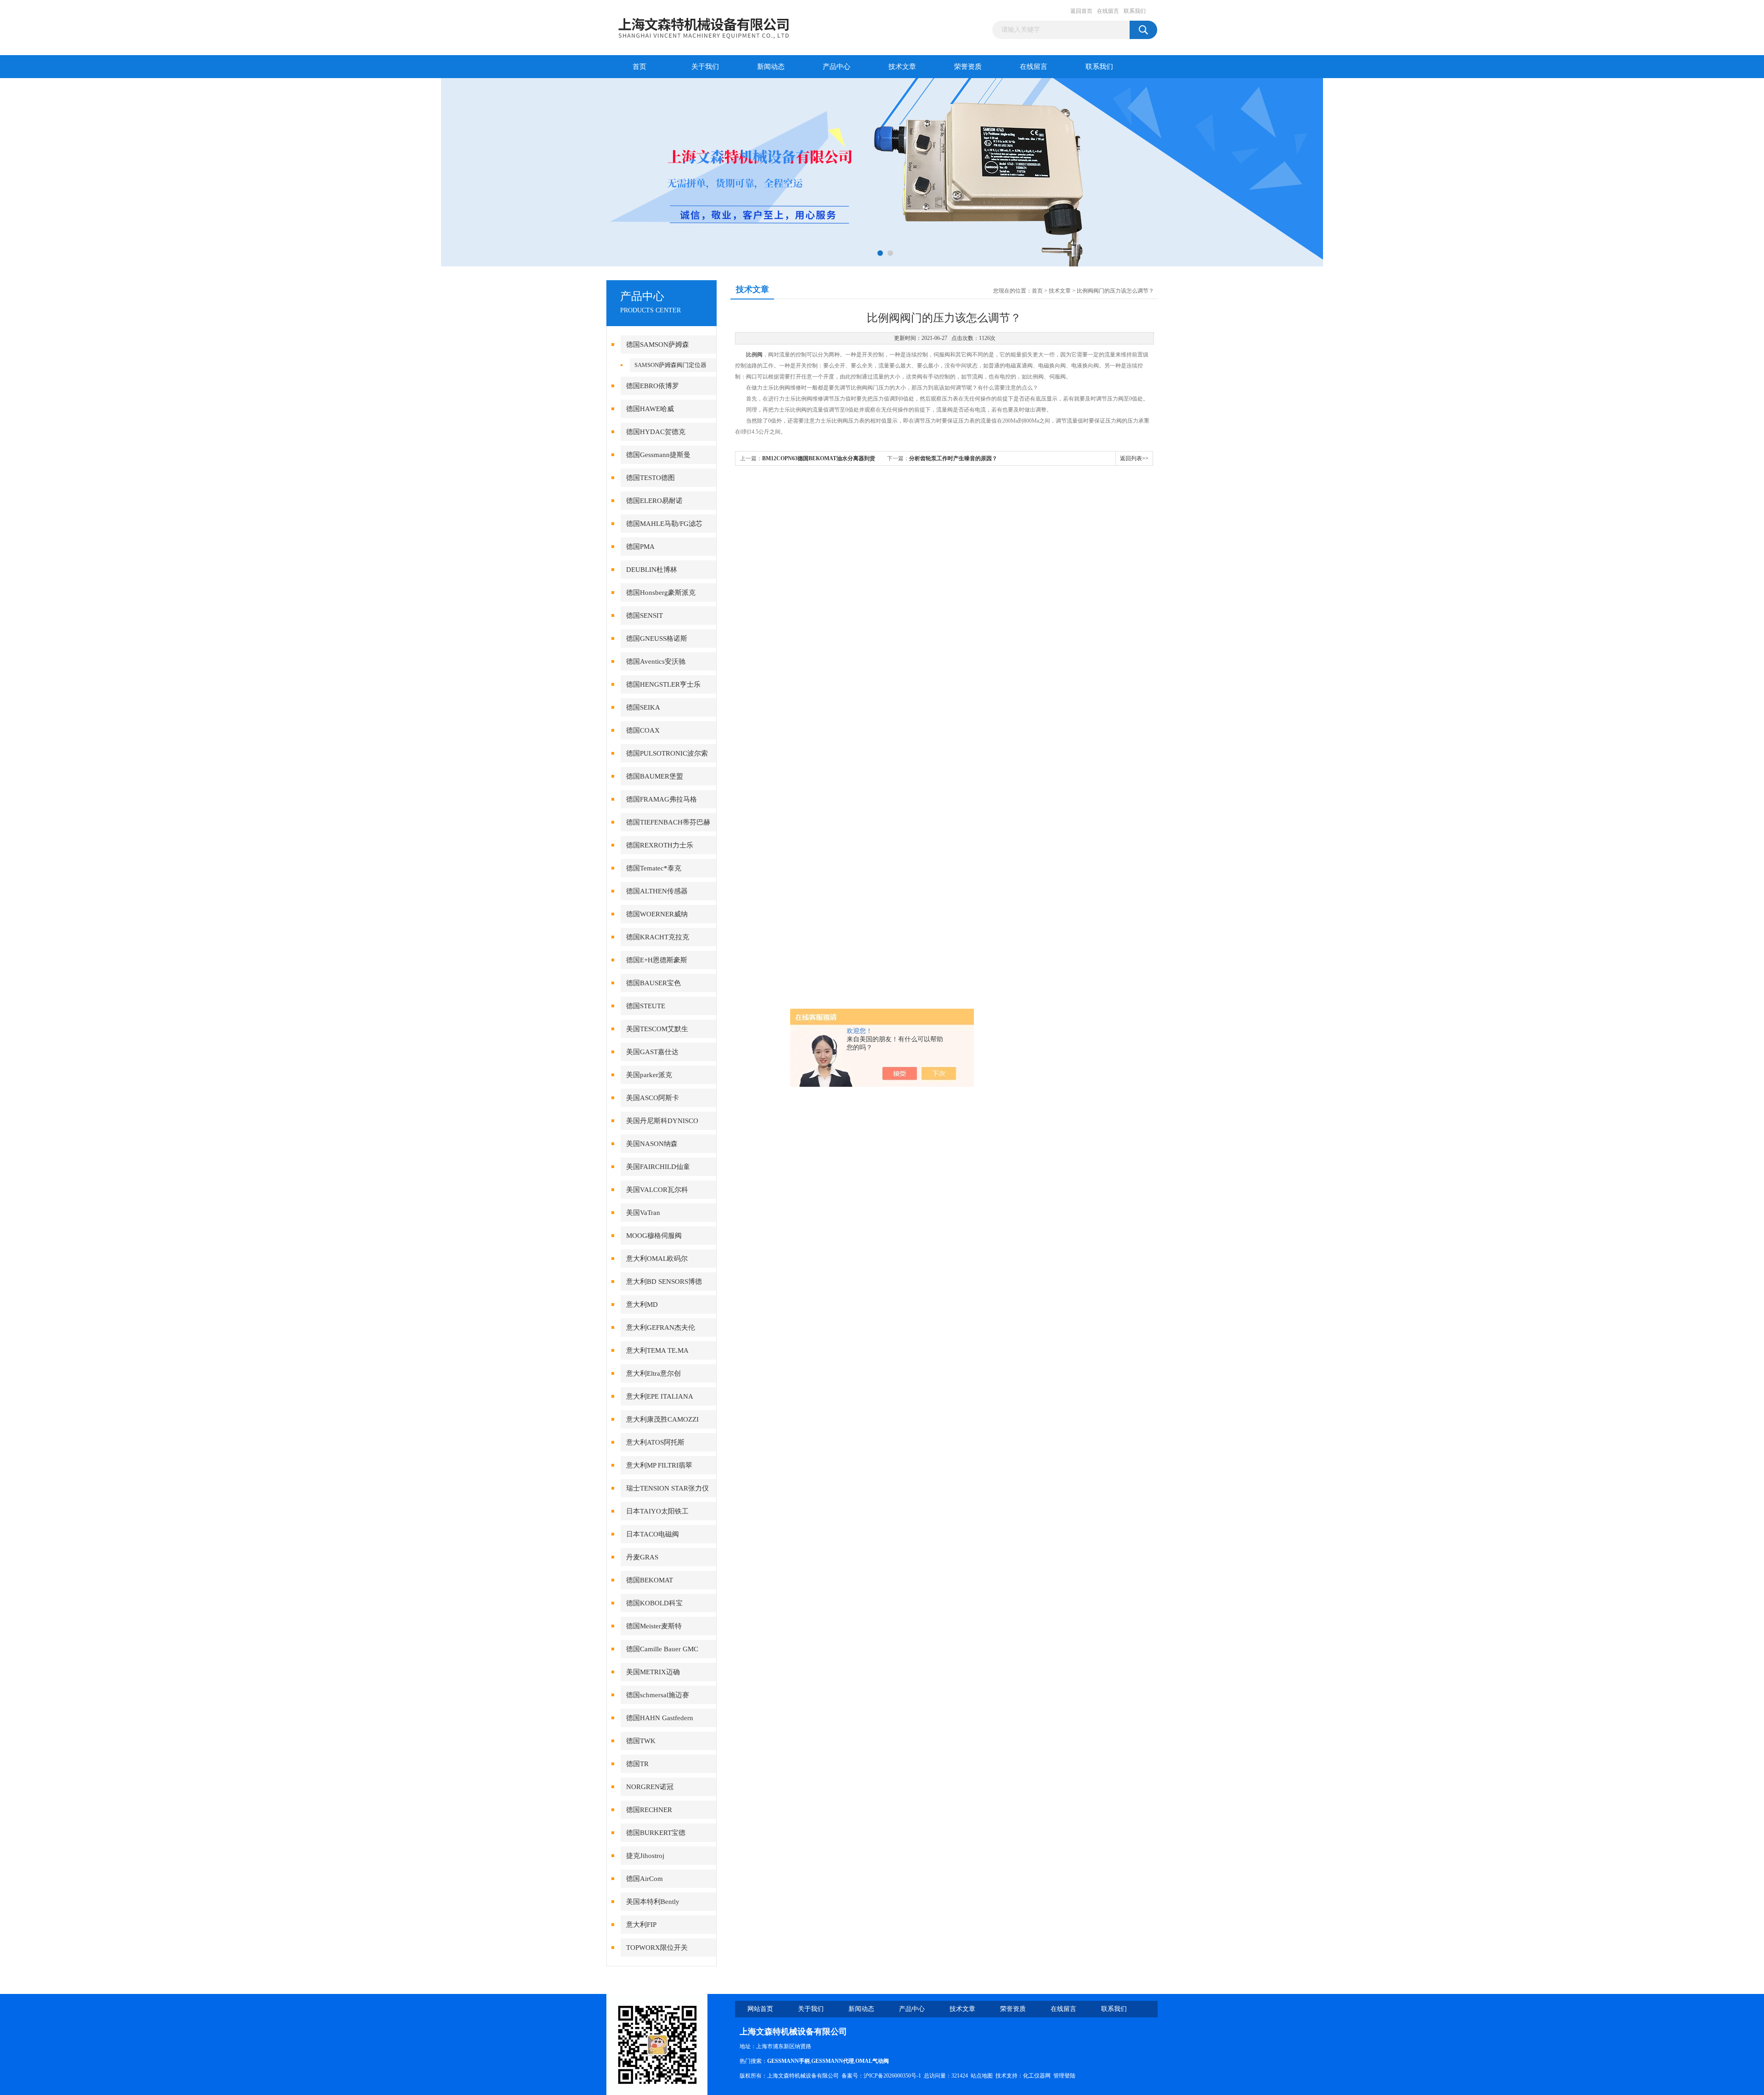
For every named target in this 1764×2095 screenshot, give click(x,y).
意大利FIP (641, 1925)
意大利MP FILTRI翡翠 (659, 1465)
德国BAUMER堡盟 (655, 776)
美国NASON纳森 (652, 1144)
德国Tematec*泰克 (654, 868)
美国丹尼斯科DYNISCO (662, 1121)
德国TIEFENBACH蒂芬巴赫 (668, 822)
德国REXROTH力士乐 (660, 845)
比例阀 (754, 355)
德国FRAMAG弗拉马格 (661, 799)
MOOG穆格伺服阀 (654, 1236)
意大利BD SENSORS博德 (664, 1282)
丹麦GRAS (642, 1557)
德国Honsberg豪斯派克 (661, 593)
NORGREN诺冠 (650, 1787)
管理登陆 (1064, 2076)
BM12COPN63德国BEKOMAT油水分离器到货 (819, 458)
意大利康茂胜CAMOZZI (662, 1419)
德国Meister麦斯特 (654, 1626)
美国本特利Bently (653, 1902)
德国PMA (640, 547)
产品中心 (837, 67)
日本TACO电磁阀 (653, 1534)
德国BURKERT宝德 (656, 1833)
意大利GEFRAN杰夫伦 (661, 1327)
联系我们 (1135, 11)
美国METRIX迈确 (653, 1672)
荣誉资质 (968, 67)
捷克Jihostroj (645, 1856)
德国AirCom (645, 1879)
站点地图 (982, 2076)
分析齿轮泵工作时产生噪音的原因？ (953, 458)
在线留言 (1108, 11)
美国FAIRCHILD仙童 (658, 1167)
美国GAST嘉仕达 (652, 1052)
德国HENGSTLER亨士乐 (663, 684)
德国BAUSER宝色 (653, 983)
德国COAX (643, 730)
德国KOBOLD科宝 (654, 1603)
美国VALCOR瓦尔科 (657, 1190)
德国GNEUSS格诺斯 (657, 638)
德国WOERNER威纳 (657, 914)
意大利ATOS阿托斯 (655, 1442)
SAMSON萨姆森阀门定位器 (670, 365)
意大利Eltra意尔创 (653, 1373)
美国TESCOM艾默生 (657, 1029)
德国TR (637, 1764)
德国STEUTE (646, 1006)
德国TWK (641, 1741)
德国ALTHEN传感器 (657, 891)
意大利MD (642, 1304)
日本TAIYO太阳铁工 (657, 1511)
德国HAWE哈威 (650, 409)
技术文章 (902, 67)
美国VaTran (643, 1213)
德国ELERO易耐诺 (654, 501)
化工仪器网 (1037, 2076)
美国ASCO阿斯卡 (653, 1098)
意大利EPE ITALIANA (660, 1396)
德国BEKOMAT (650, 1580)
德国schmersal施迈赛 (658, 1695)
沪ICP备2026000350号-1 (892, 2076)
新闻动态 (771, 67)
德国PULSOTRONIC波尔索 (667, 753)
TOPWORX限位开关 (657, 1948)
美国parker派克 (649, 1075)
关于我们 (705, 67)
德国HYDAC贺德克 (656, 432)
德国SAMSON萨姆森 (658, 344)
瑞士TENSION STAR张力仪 (667, 1488)
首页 (639, 67)
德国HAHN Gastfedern (660, 1718)
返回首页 (1081, 11)
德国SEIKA (643, 707)
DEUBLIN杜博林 (652, 570)
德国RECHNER (649, 1810)
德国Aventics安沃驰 (656, 661)
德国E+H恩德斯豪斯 (657, 960)
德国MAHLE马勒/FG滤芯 (664, 524)
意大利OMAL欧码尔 (657, 1259)
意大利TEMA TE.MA (657, 1350)
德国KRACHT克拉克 (658, 937)
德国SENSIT (645, 616)
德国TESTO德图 (650, 478)
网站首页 (760, 2009)
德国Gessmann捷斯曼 (658, 455)
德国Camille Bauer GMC (662, 1649)
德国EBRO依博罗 (653, 386)
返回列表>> (1134, 458)
